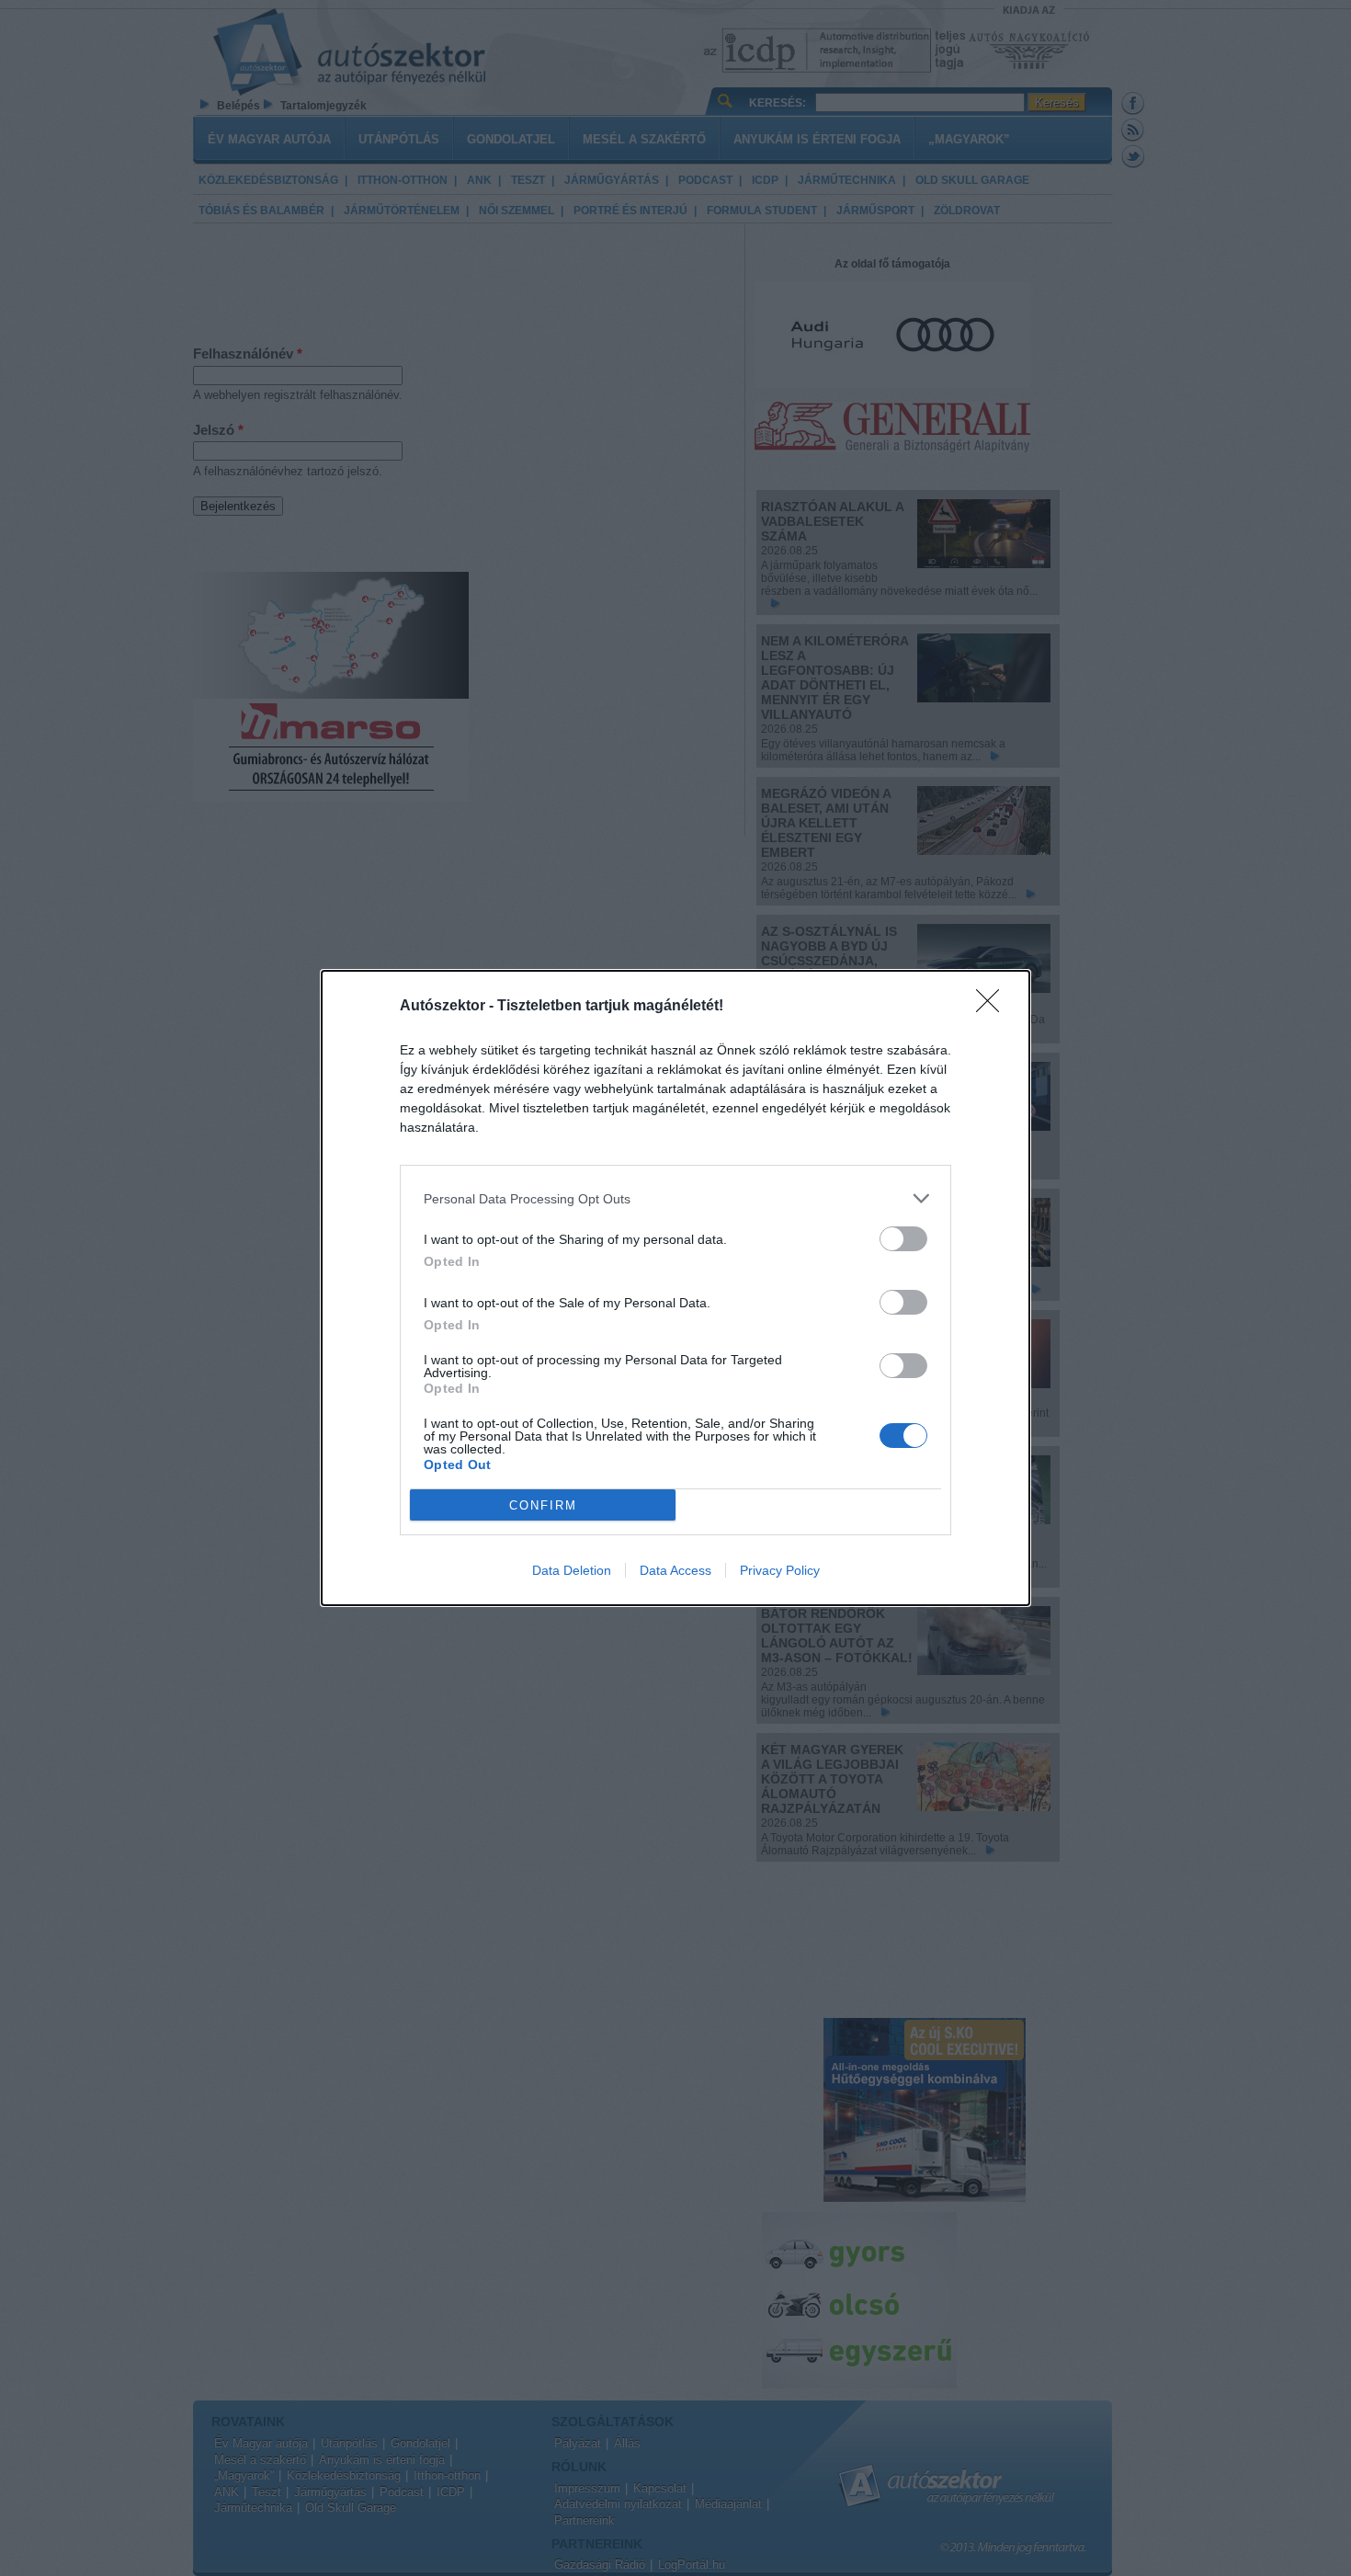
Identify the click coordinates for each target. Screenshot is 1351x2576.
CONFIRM (543, 1505)
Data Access (675, 1570)
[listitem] (675, 1198)
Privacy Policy (780, 1570)
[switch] (903, 1239)
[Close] (993, 1007)
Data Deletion (572, 1570)
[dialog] (675, 1288)
